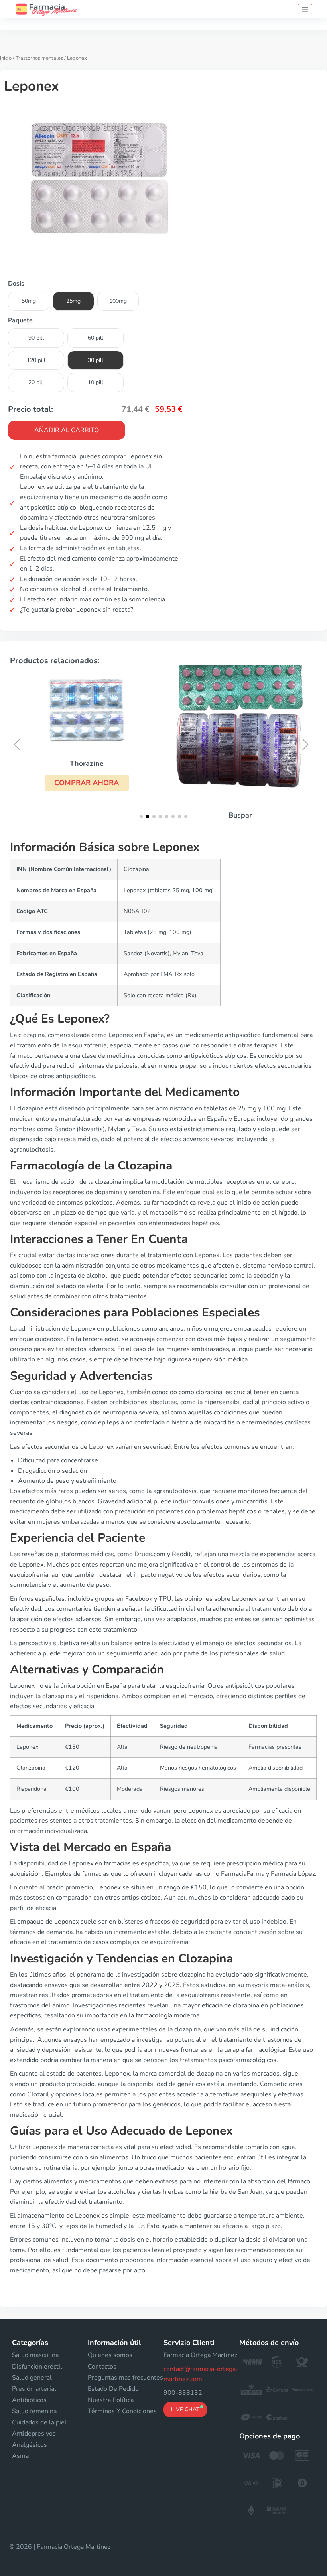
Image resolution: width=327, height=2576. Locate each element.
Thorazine (87, 763)
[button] (87, 783)
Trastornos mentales (39, 58)
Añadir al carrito (67, 430)
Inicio (6, 58)
